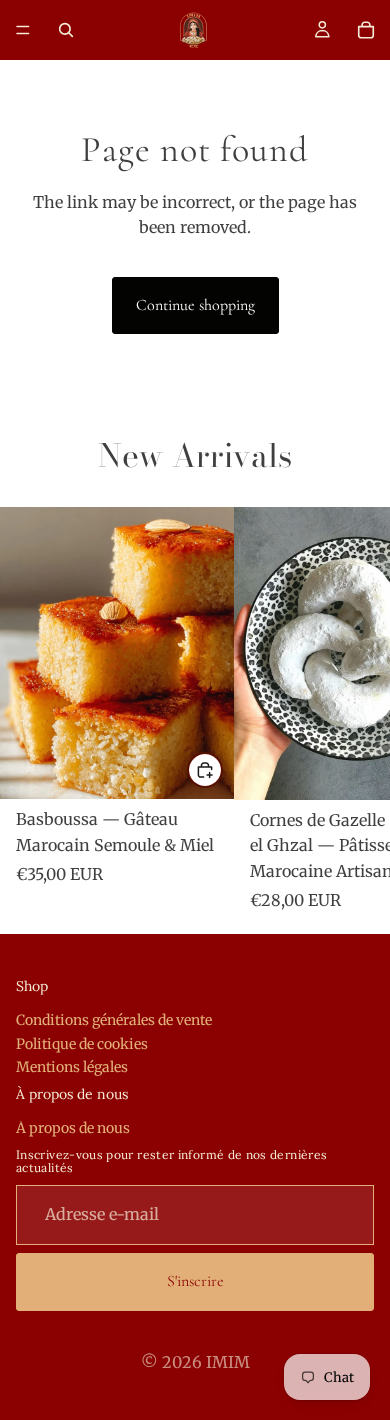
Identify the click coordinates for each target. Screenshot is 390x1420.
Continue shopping (195, 305)
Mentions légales (72, 1067)
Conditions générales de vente (114, 1020)
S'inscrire (195, 1281)
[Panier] (366, 30)
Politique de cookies (82, 1044)
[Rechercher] (66, 30)
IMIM (228, 1362)
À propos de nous (73, 1128)
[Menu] (23, 30)
